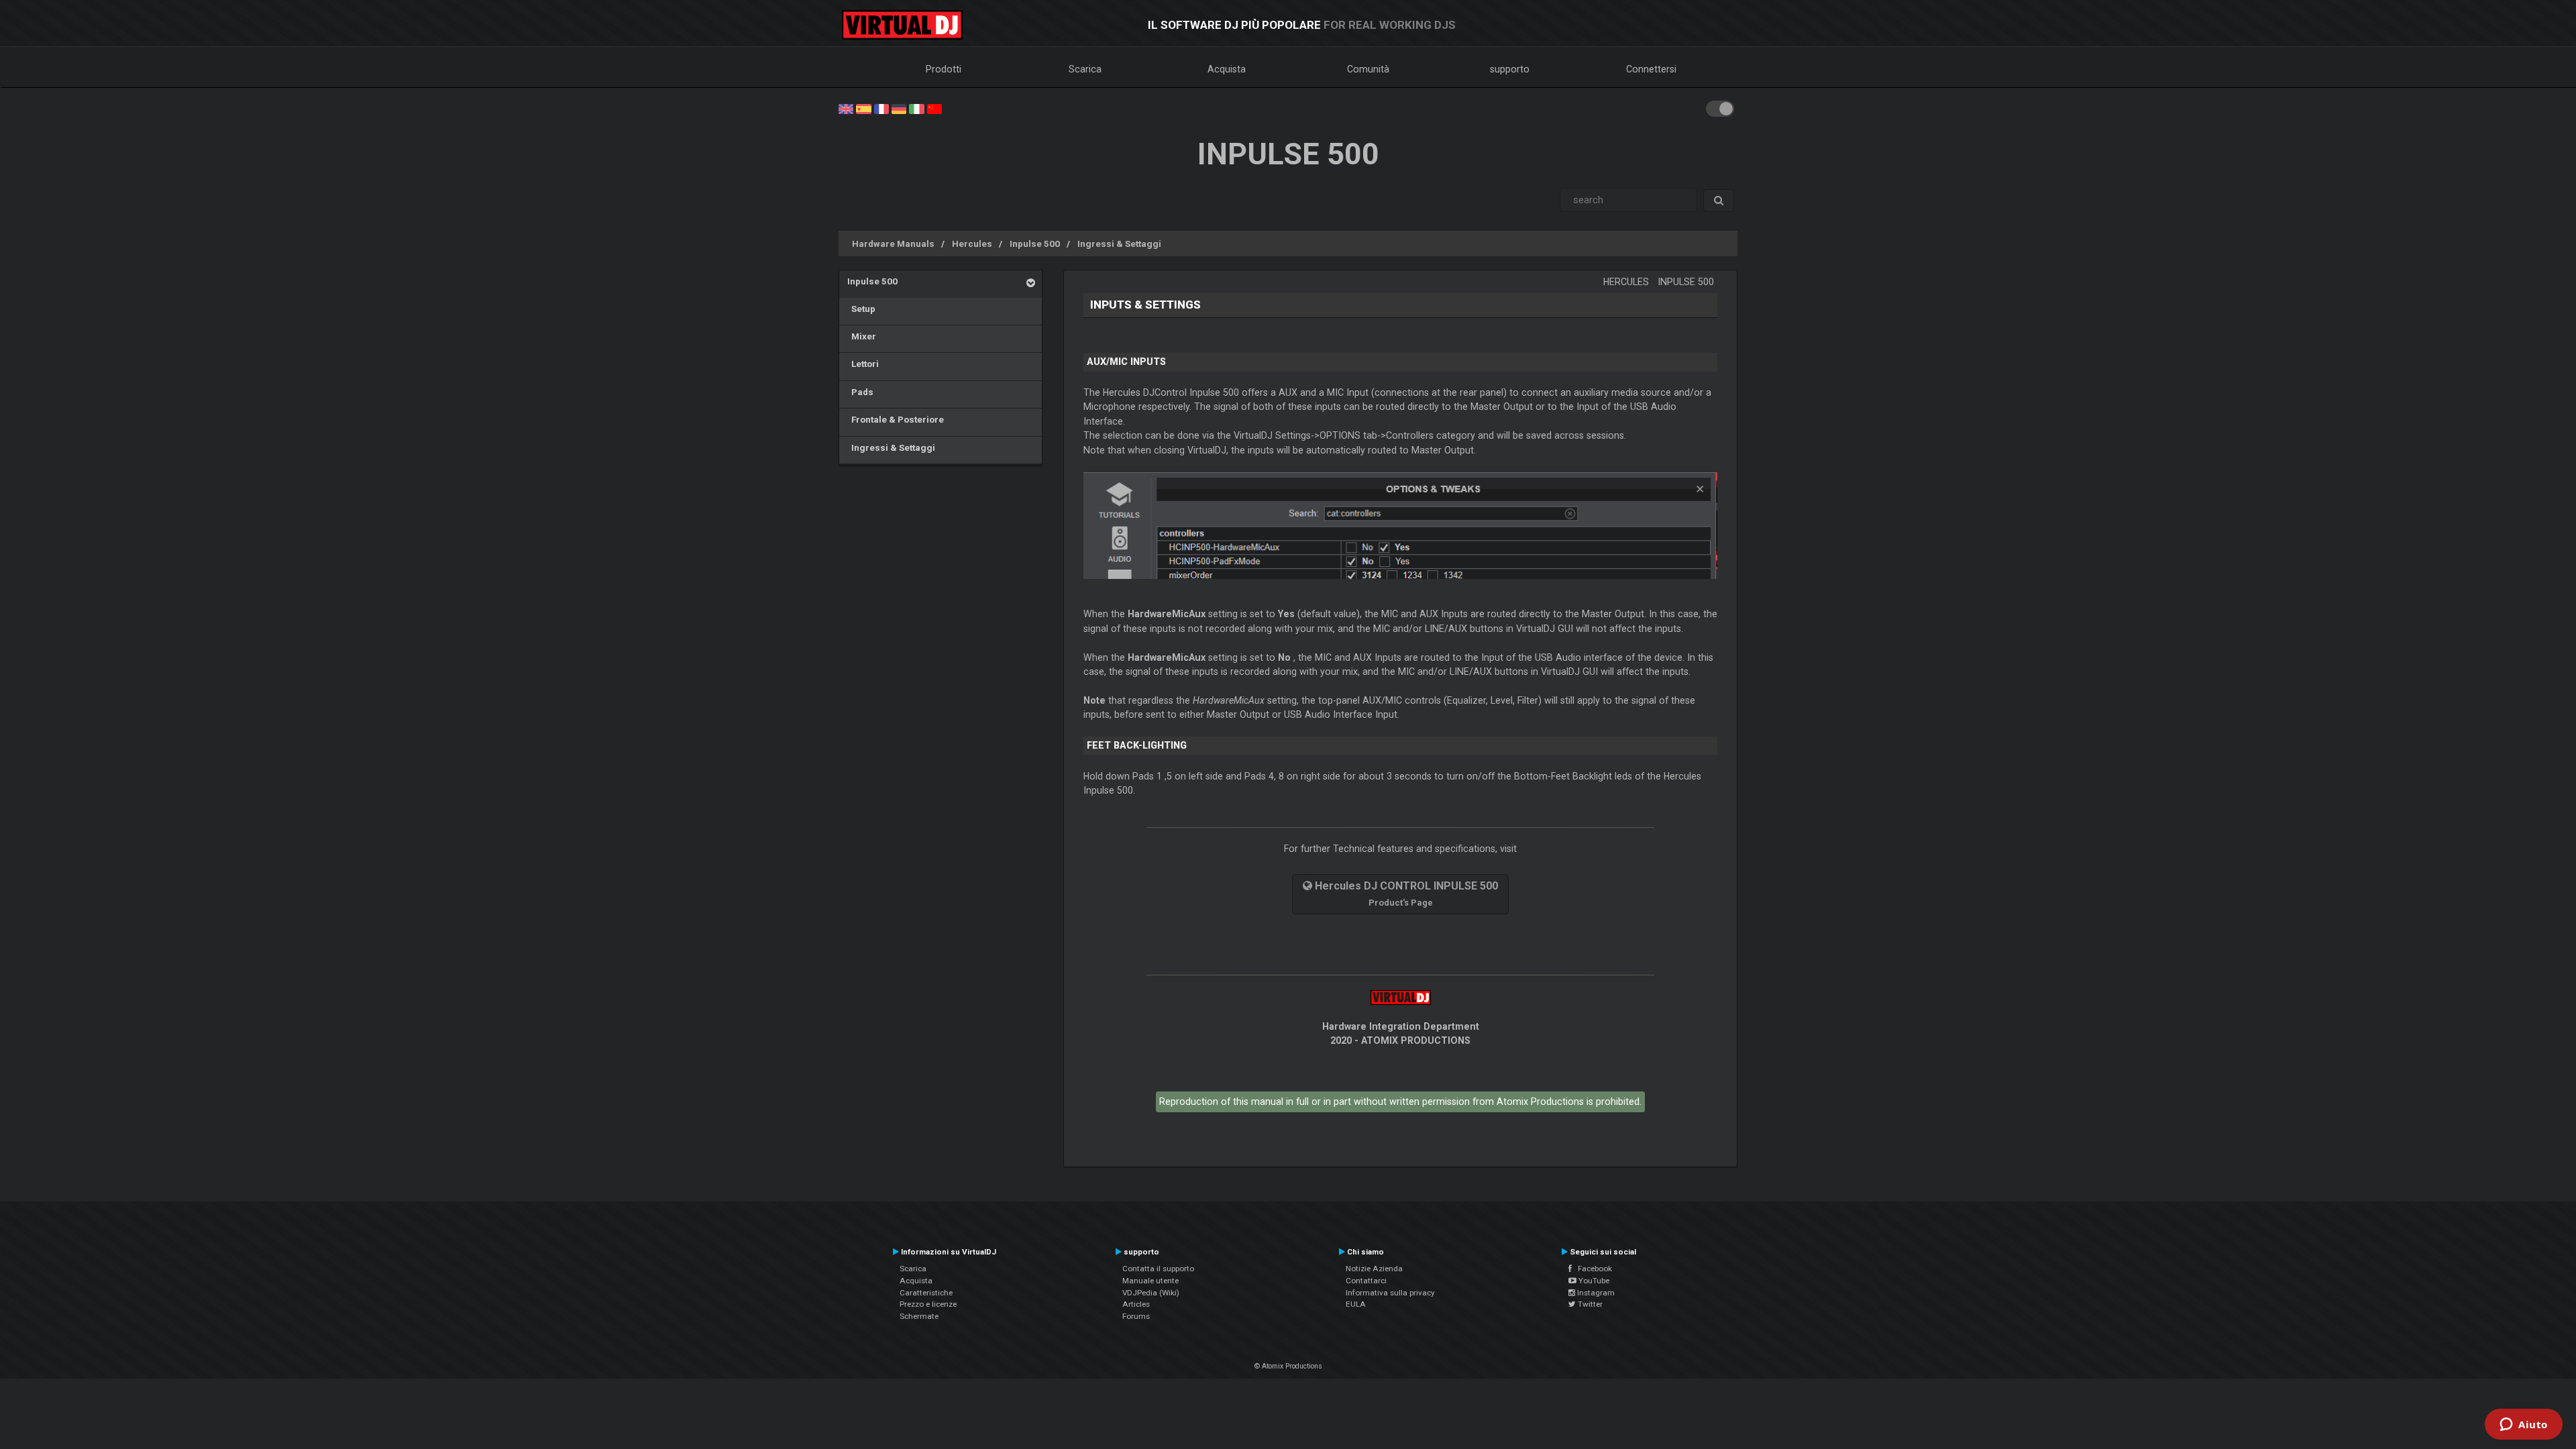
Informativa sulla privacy (1390, 1293)
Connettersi (1651, 69)
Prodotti (944, 69)
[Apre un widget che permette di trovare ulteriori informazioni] (2524, 1426)
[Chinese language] (934, 108)
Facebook (1592, 1269)
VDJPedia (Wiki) (1151, 1293)
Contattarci (1366, 1281)
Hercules (972, 244)
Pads (860, 392)
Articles (1136, 1304)
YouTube (1593, 1281)
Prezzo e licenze (928, 1304)
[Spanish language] (863, 108)
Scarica (1085, 69)
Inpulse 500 (1035, 244)
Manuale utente (1150, 1281)
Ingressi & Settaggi (1119, 244)
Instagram (1595, 1293)
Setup (861, 309)
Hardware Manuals (893, 244)
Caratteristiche (926, 1293)
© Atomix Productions (1288, 1366)
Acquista (1227, 69)
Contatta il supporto (1158, 1269)
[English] (846, 108)
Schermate (919, 1316)
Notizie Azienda (1374, 1269)
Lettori (863, 364)
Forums (1136, 1316)
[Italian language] (916, 108)
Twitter (1589, 1304)
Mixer (862, 336)
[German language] (899, 108)
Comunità (1368, 69)
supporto (1510, 69)
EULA (1356, 1304)
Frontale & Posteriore (896, 419)
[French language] (881, 108)
